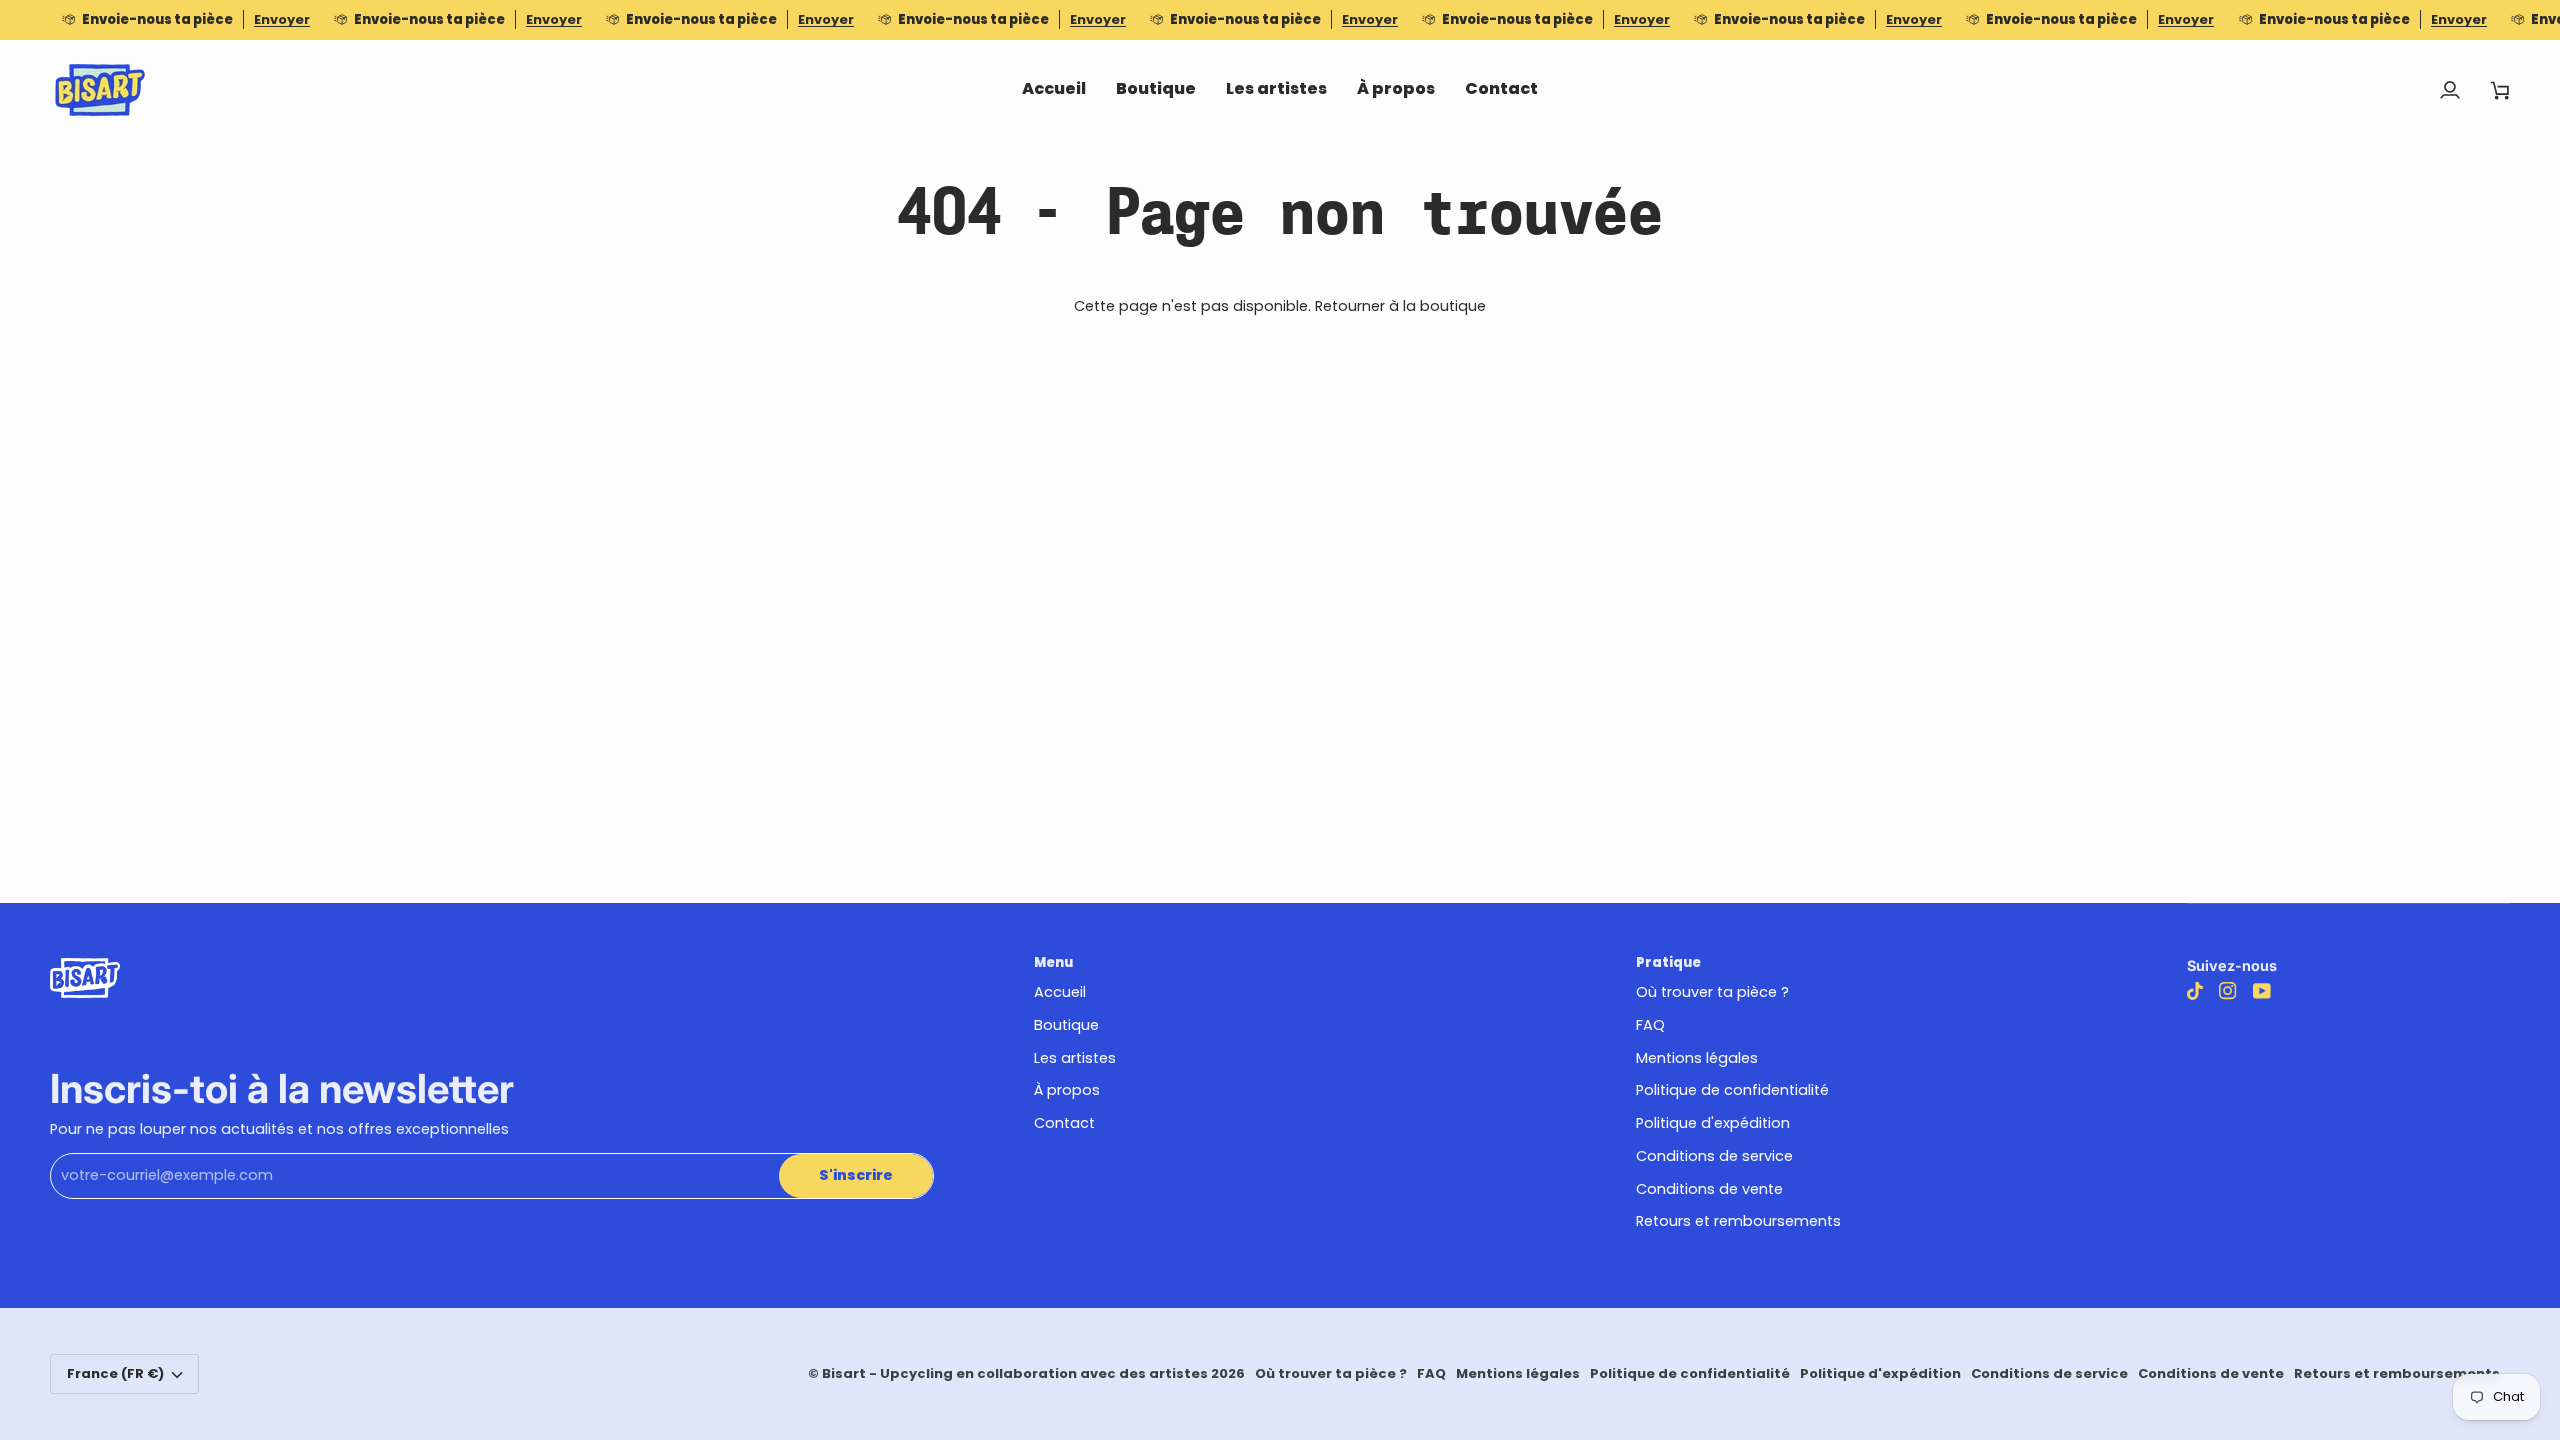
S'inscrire (856, 1175)
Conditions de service (1714, 1156)
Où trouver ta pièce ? (1712, 992)
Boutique (1066, 1025)
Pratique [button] (1668, 962)
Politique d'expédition (1713, 1123)
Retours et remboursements (1738, 1221)
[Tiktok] (2195, 991)
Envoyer (282, 19)
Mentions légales (1697, 1058)
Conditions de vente (1709, 1189)
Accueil (1060, 992)
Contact (1064, 1123)
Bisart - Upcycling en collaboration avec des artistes (1015, 1373)
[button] (1156, 90)
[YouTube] (2262, 991)
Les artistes (1075, 1058)
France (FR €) (115, 1373)
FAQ (1650, 1025)
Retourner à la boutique (1400, 306)
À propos (1067, 1090)
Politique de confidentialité (1732, 1090)
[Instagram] (2228, 991)
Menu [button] (1053, 962)
